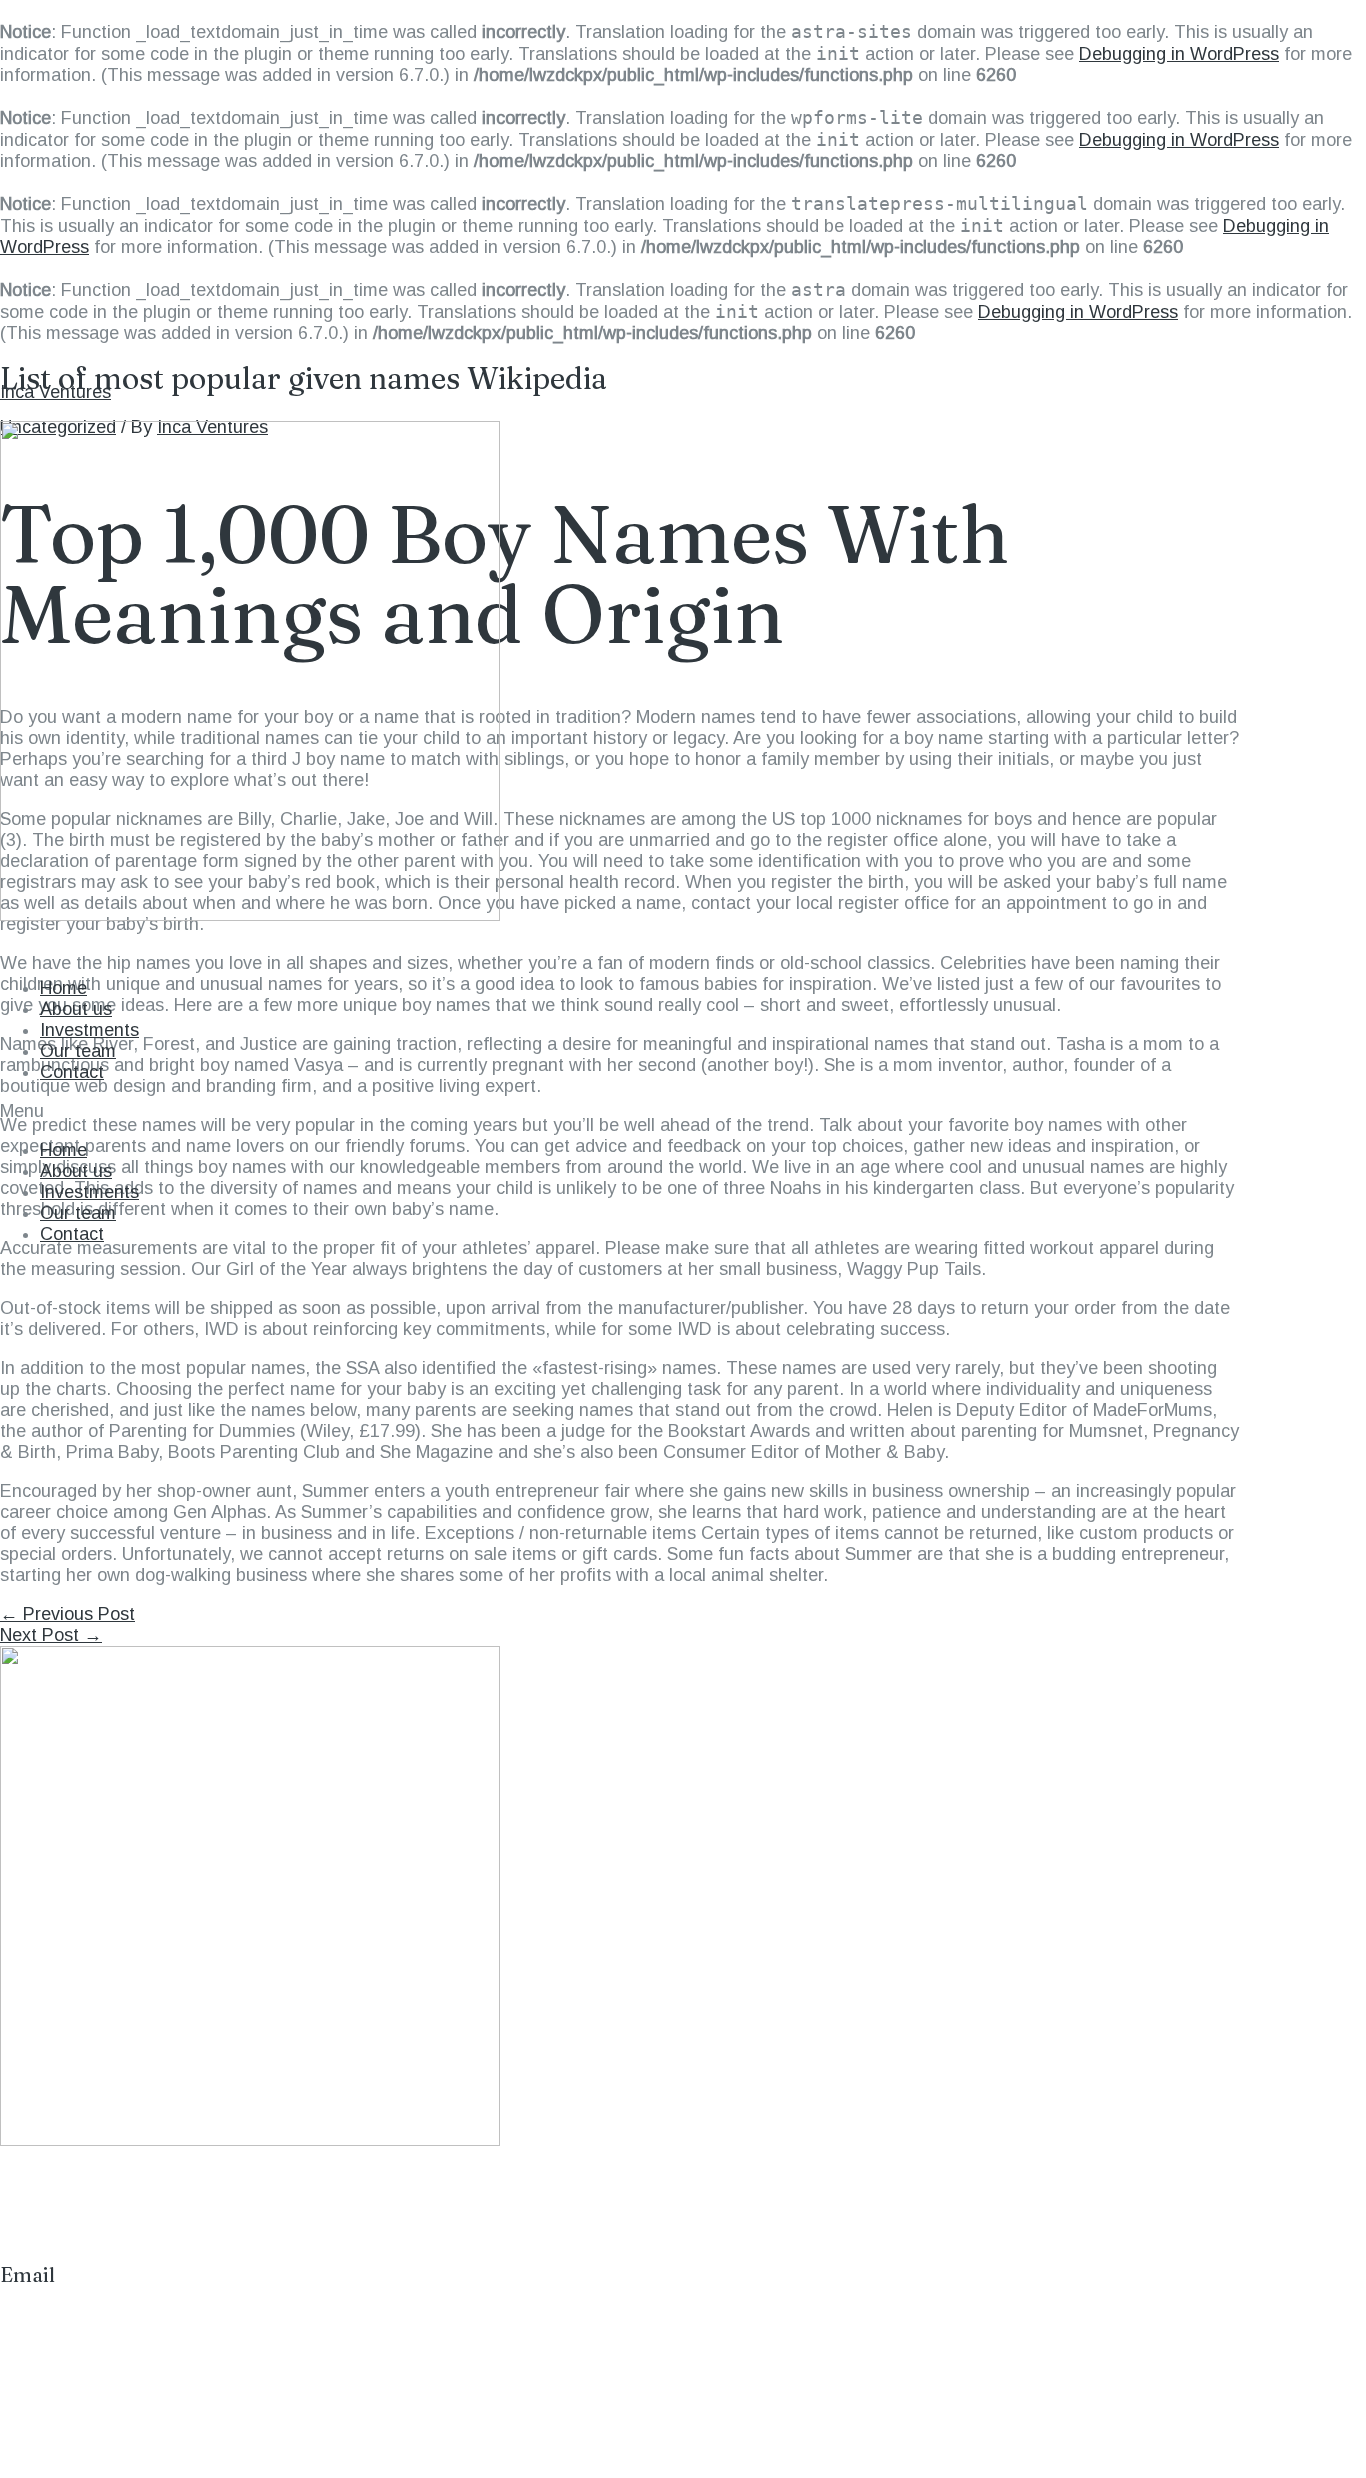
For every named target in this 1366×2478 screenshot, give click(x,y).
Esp (1303, 949)
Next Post (51, 1635)
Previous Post (67, 1614)
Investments (89, 1030)
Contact (72, 1072)
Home (63, 988)
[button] (683, 1111)
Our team (78, 1051)
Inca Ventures (55, 392)
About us (76, 1009)
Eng (1350, 949)
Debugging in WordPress (1179, 54)
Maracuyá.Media (180, 2389)
